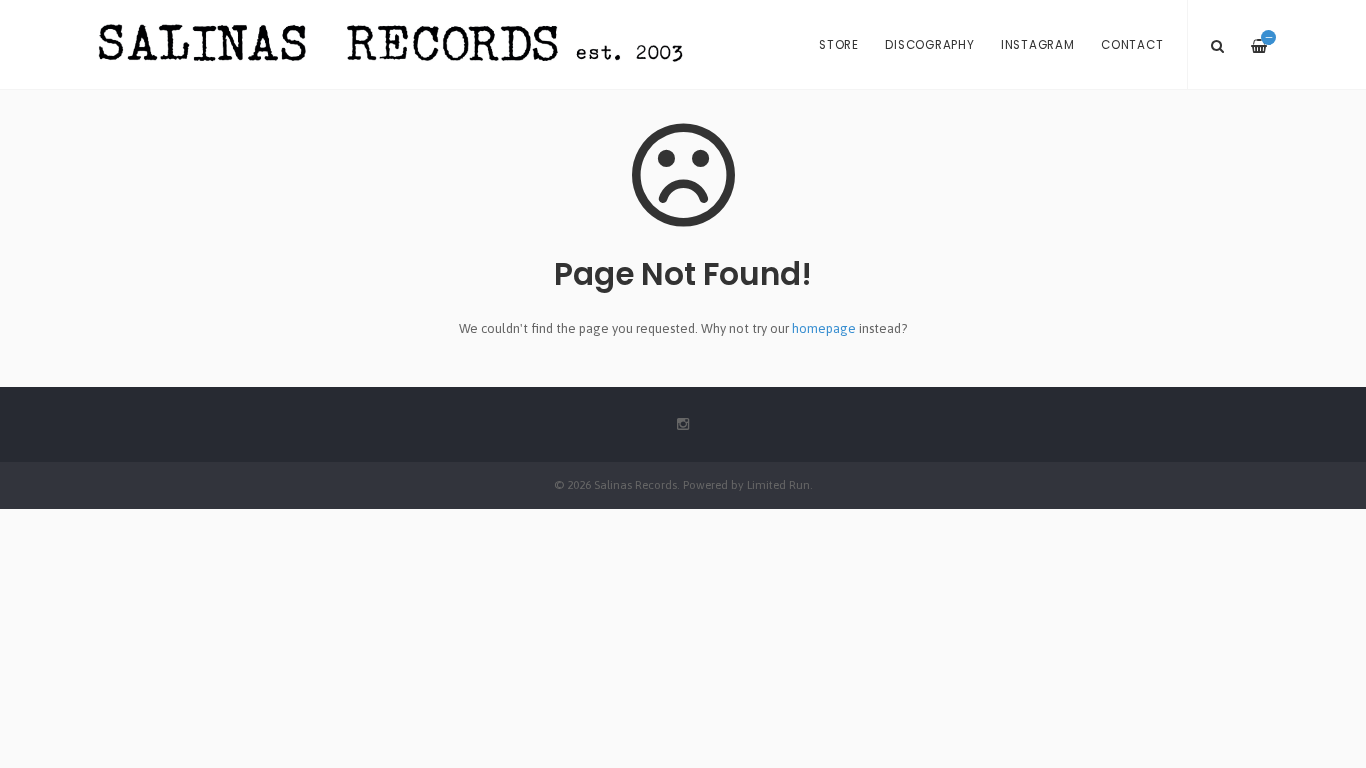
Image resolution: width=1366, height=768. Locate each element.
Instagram (1038, 45)
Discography (929, 45)
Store (839, 45)
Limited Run (778, 484)
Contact (1132, 45)
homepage (824, 328)
